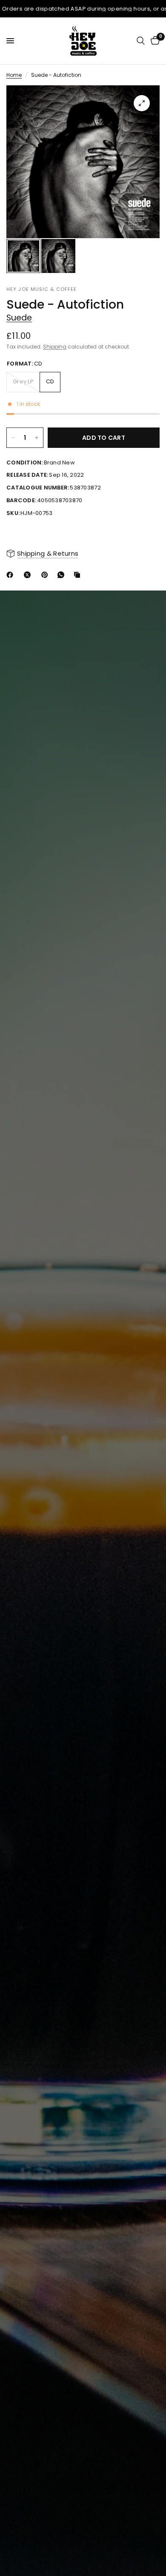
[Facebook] (11, 575)
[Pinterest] (46, 575)
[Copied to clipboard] (79, 575)
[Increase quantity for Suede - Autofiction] (37, 438)
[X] (29, 575)
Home (14, 75)
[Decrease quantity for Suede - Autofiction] (13, 438)
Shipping (55, 347)
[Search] (141, 41)
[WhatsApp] (63, 575)
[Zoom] (142, 103)
